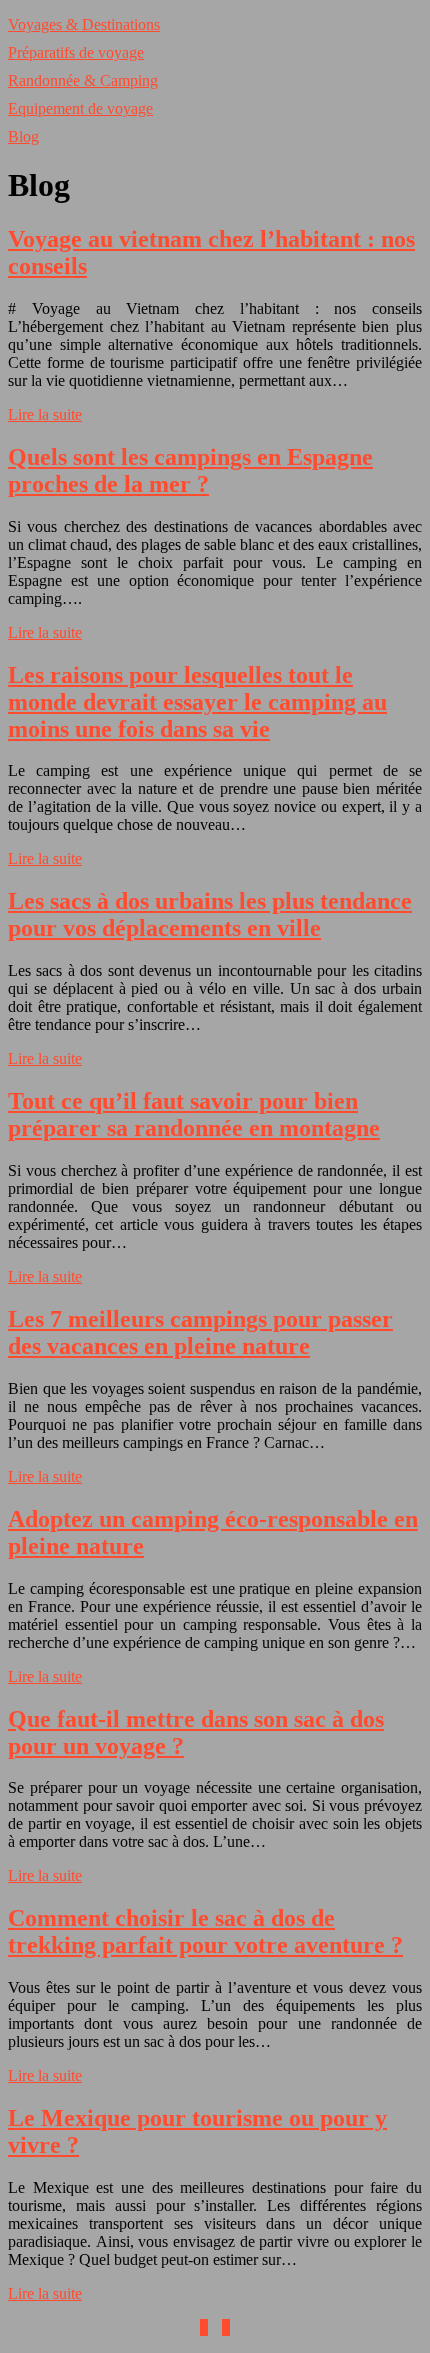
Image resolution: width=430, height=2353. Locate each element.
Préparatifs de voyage (76, 52)
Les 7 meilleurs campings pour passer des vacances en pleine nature (200, 1332)
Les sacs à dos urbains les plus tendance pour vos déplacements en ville (210, 914)
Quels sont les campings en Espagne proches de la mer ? (190, 470)
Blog (23, 136)
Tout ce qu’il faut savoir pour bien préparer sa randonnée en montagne (194, 1114)
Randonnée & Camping (83, 80)
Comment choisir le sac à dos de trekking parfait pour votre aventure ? (205, 1931)
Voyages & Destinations (84, 24)
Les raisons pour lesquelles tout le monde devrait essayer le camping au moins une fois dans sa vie (197, 702)
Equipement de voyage (80, 108)
